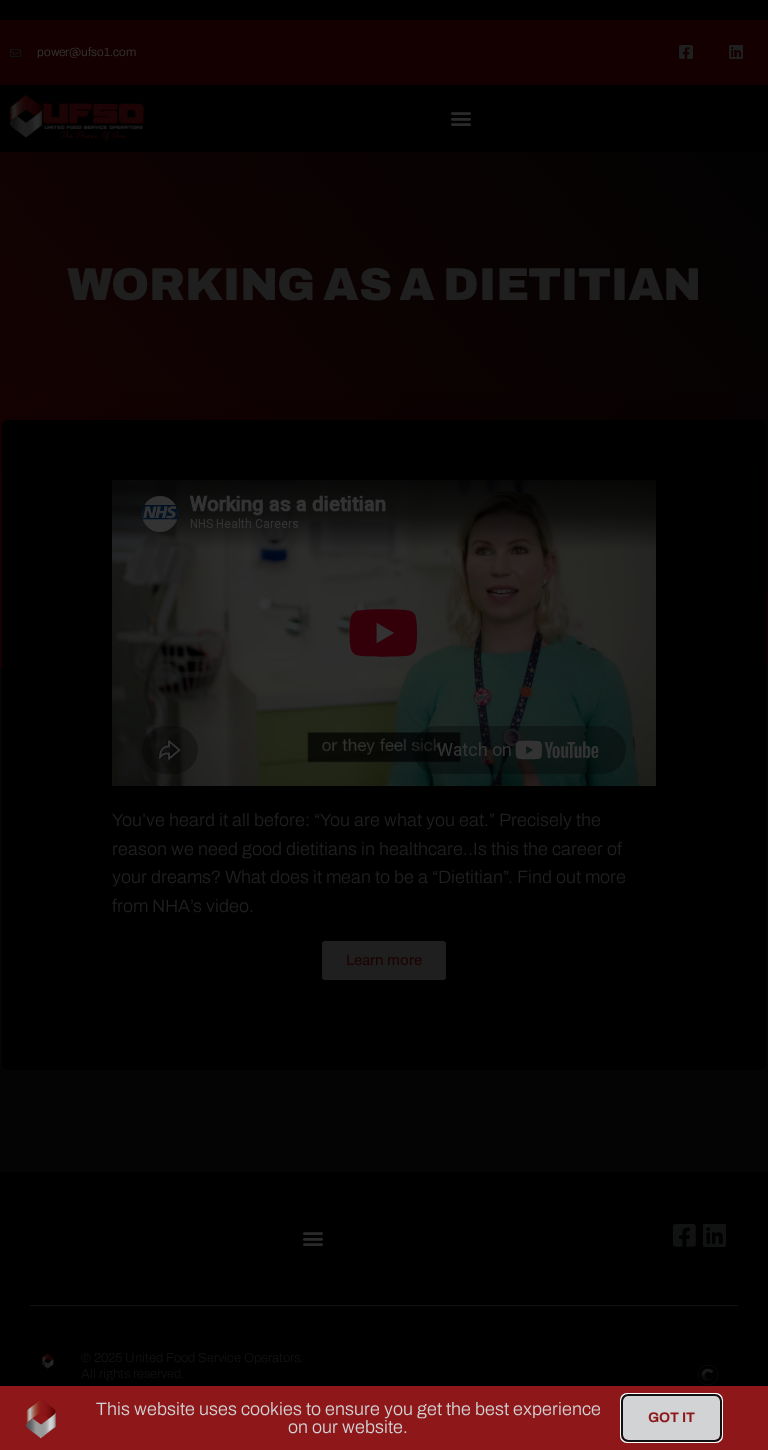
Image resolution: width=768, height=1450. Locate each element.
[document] (384, 725)
